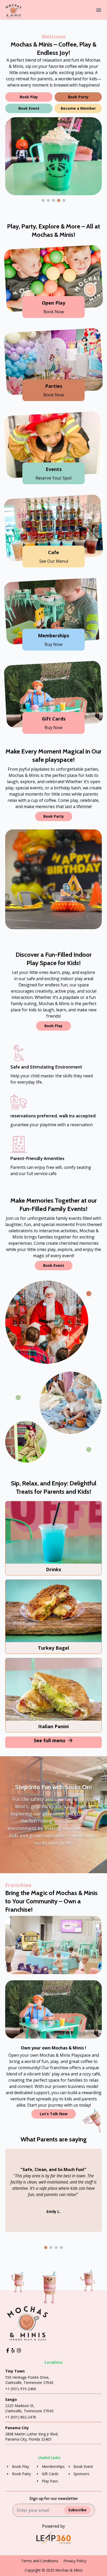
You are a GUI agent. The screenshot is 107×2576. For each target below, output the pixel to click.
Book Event (29, 108)
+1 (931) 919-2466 (21, 2389)
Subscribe (77, 2510)
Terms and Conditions (40, 2561)
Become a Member (78, 108)
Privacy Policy (75, 2561)
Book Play (29, 97)
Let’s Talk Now (54, 2114)
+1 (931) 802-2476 (21, 2417)
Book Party (78, 97)
